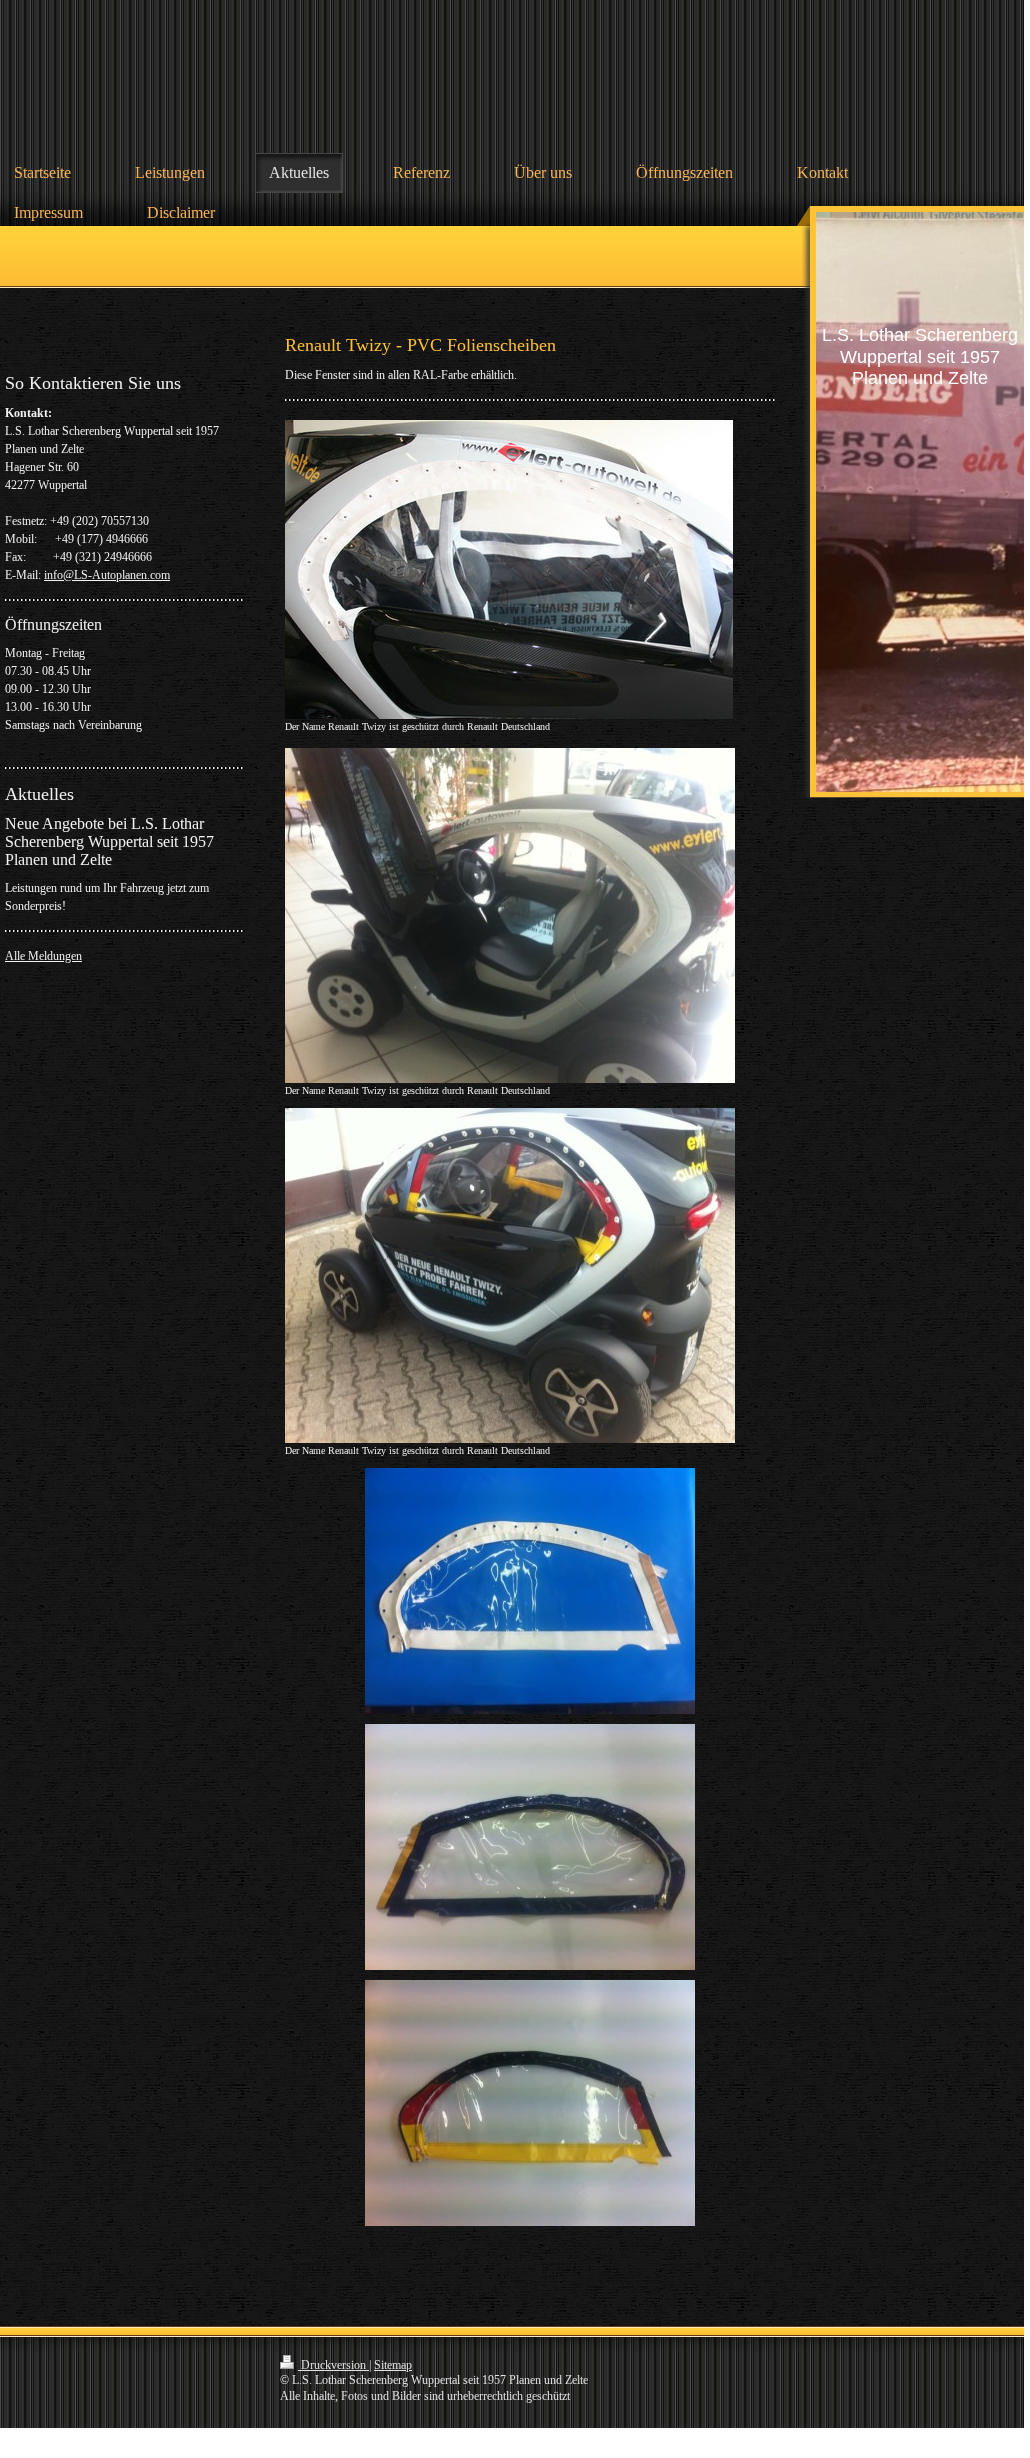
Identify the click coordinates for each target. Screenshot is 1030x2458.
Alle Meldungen (43, 956)
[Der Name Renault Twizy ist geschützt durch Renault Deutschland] (509, 569)
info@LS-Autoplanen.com (107, 575)
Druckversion (333, 2365)
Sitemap (393, 2365)
